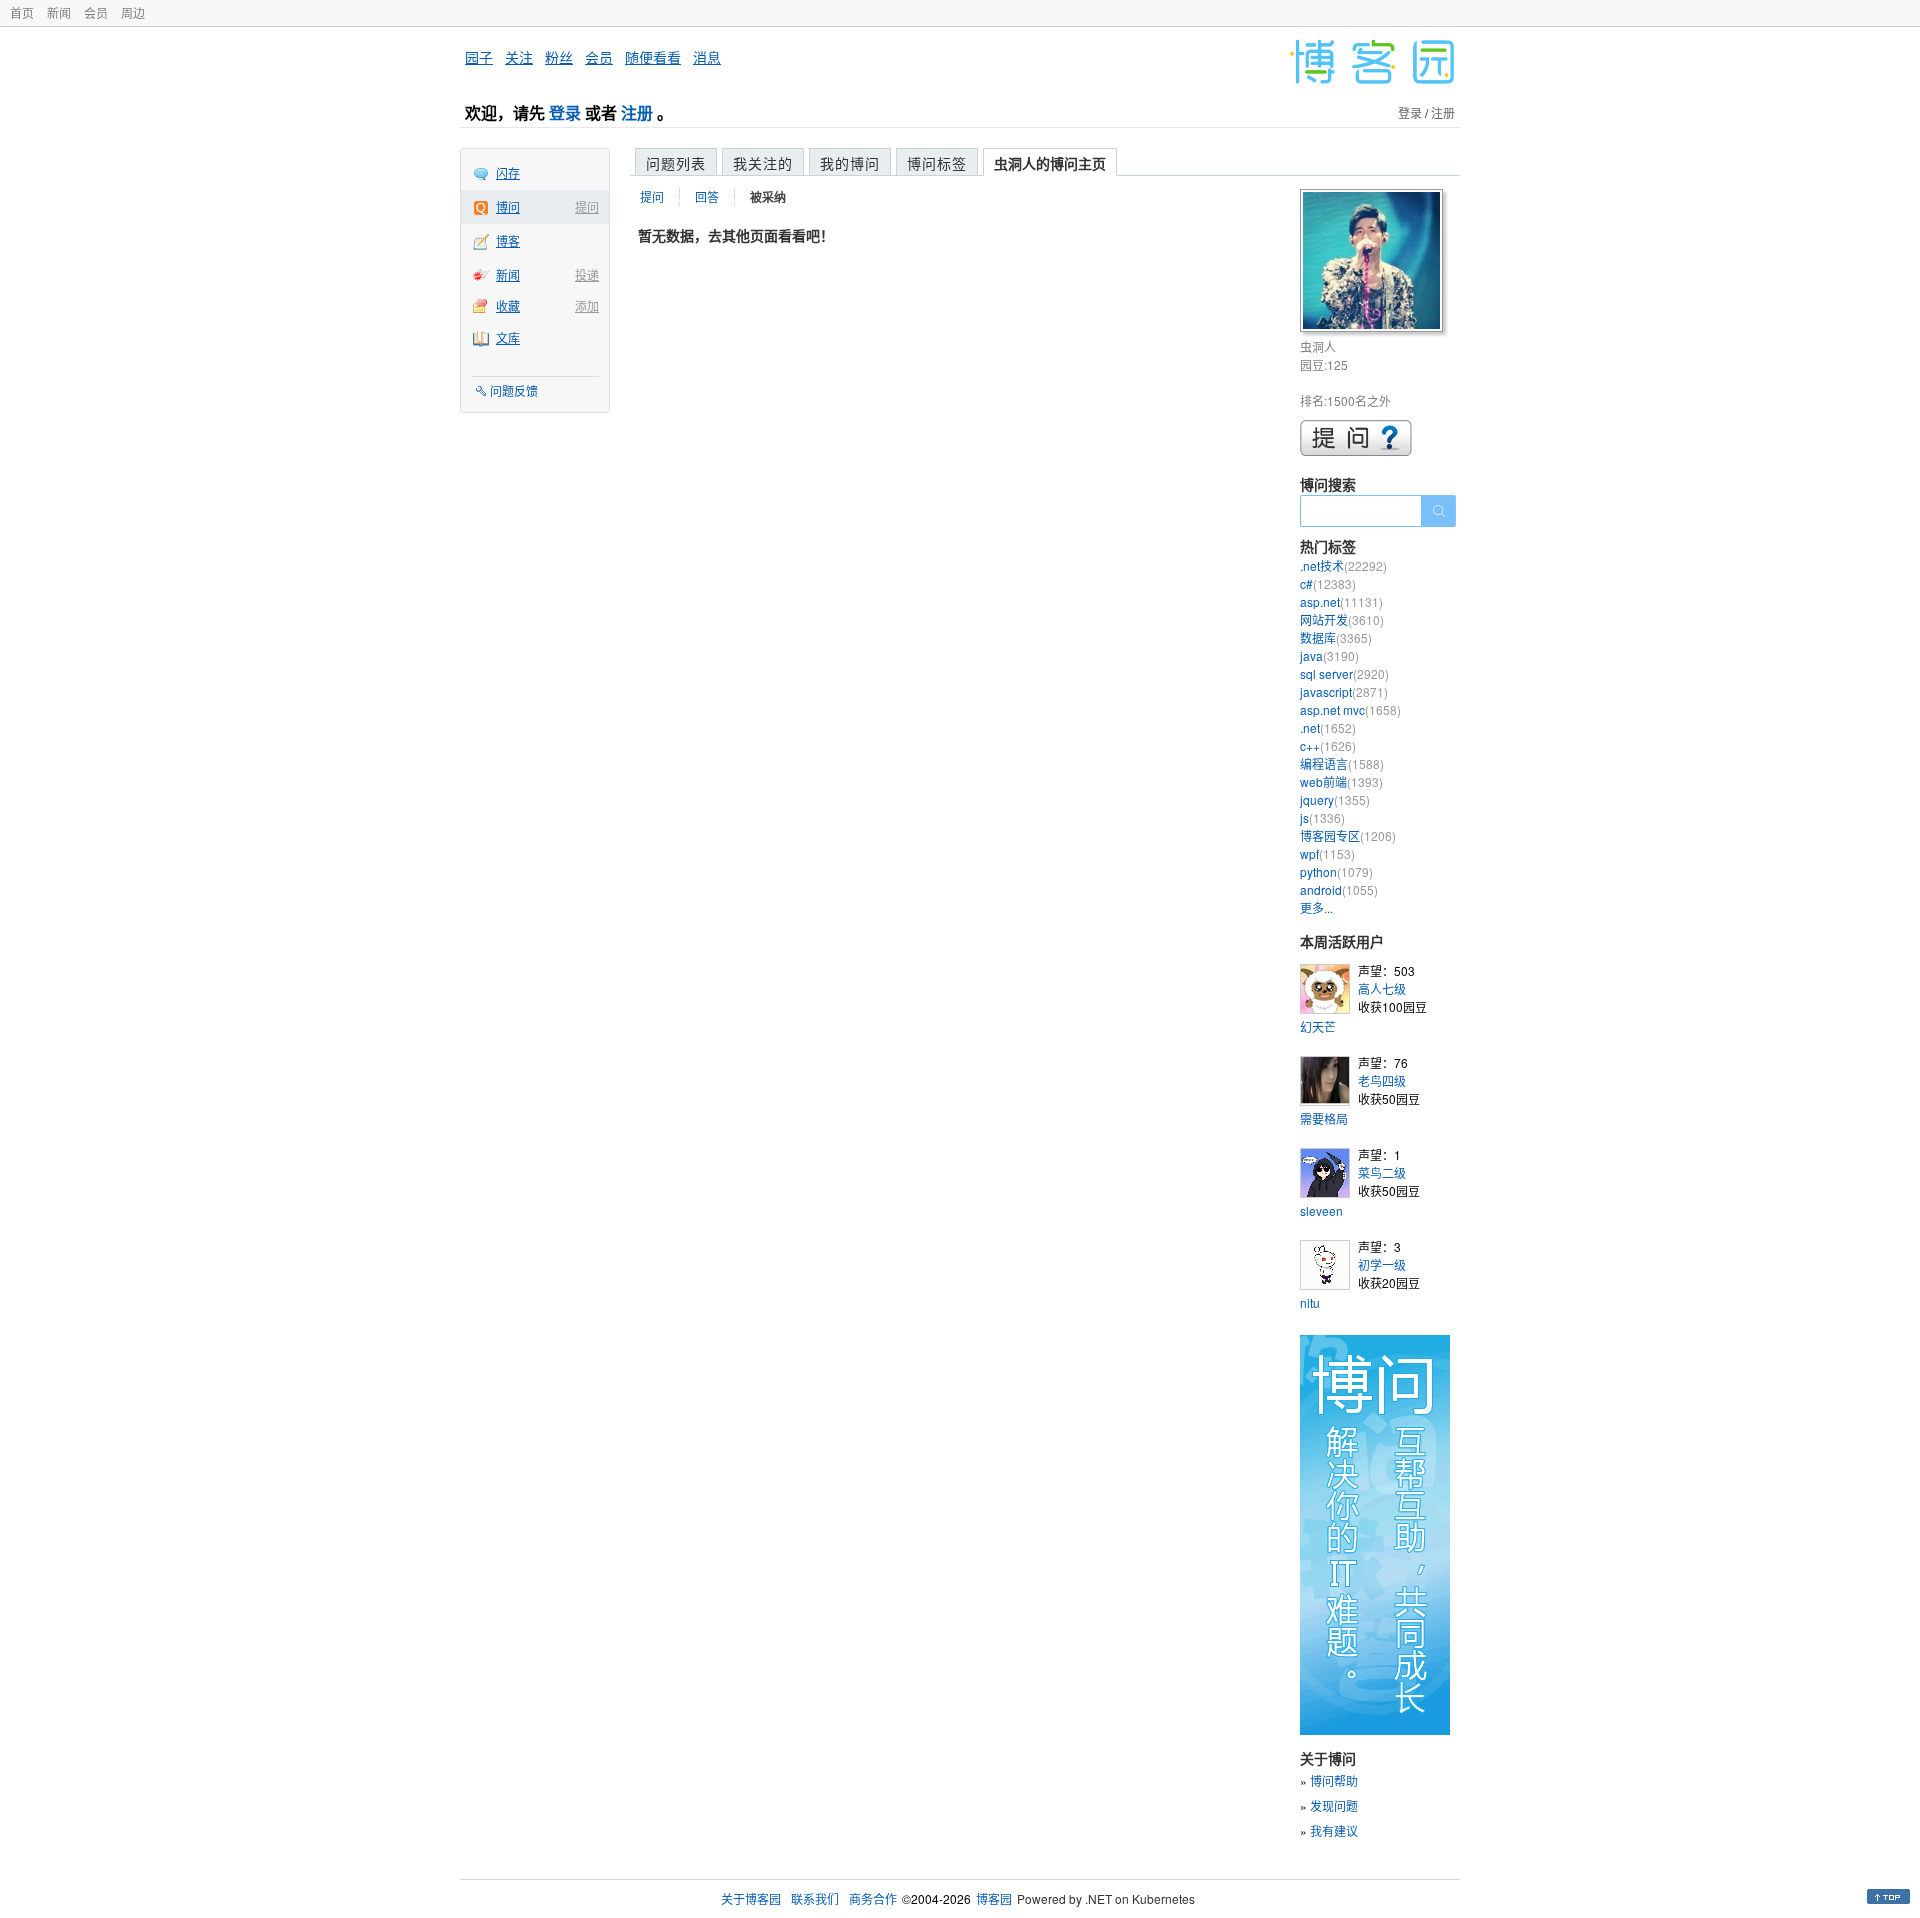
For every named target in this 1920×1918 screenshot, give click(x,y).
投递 (587, 274)
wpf (1327, 853)
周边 (133, 12)
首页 (22, 12)
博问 (508, 206)
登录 (565, 112)
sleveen (1321, 1210)
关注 (519, 57)
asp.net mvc (1350, 709)
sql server (1344, 673)
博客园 (994, 1898)
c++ (1328, 745)
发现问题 (1334, 1805)
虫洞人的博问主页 (1050, 163)
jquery (1335, 799)
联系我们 (815, 1898)
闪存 (508, 172)
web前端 (1341, 781)
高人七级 (1382, 988)
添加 (587, 305)
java (1329, 655)
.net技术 (1343, 565)
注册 (637, 112)
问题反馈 (514, 390)
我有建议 (1334, 1830)
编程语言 (1342, 763)
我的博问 (850, 163)
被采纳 (768, 197)
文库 (508, 337)
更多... (1316, 907)
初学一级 (1382, 1264)
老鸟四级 (1382, 1080)
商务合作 (873, 1898)
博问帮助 (1334, 1780)
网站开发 (1342, 619)
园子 (479, 57)
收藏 (508, 305)
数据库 (1336, 637)
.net (1328, 727)
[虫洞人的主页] (1374, 263)
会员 (96, 12)
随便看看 (653, 57)
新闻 (59, 12)
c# (1328, 583)
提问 (587, 206)
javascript (1344, 691)
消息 (707, 57)
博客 (508, 240)
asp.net (1341, 601)
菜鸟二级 (1382, 1172)
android (1339, 889)
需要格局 (1324, 1118)
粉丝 (559, 57)
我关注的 (763, 163)
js (1322, 817)
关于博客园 (751, 1898)
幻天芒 (1318, 1026)
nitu (1310, 1302)
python (1336, 871)
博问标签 (937, 163)
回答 (707, 196)
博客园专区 (1348, 835)
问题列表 (676, 163)
